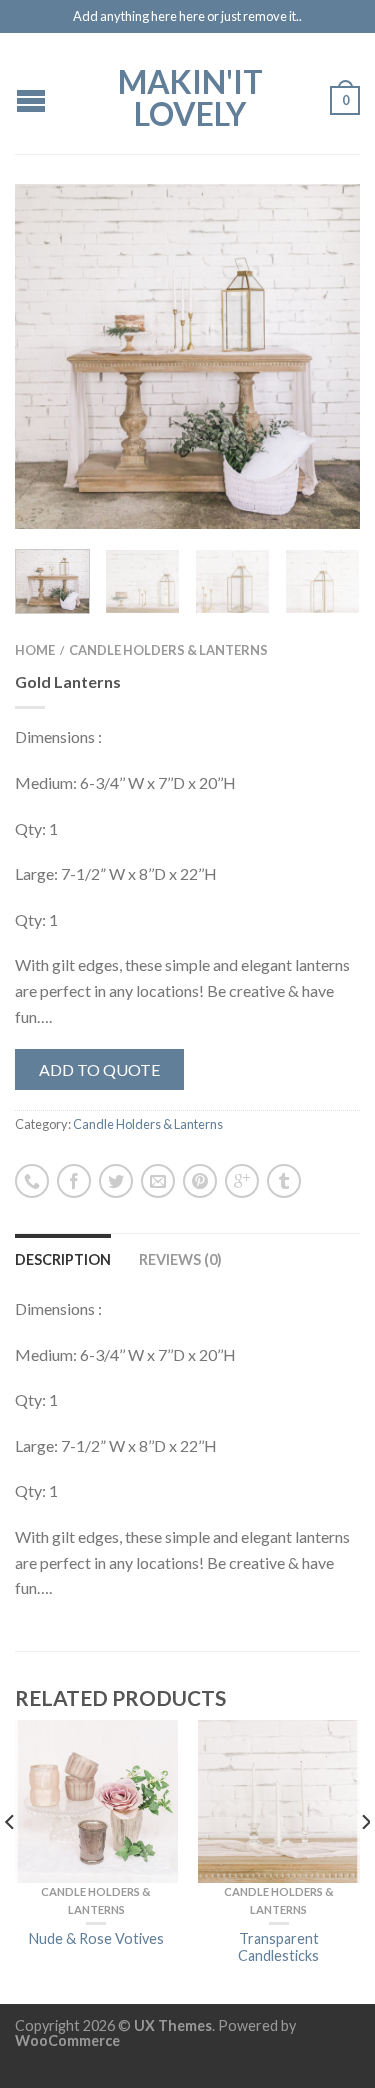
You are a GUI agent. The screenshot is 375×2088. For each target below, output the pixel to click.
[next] (364, 1862)
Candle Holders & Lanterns (168, 650)
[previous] (10, 1862)
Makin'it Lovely (190, 96)
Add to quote (99, 1069)
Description (63, 1259)
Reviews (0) (180, 1259)
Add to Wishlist (310, 234)
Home (35, 650)
